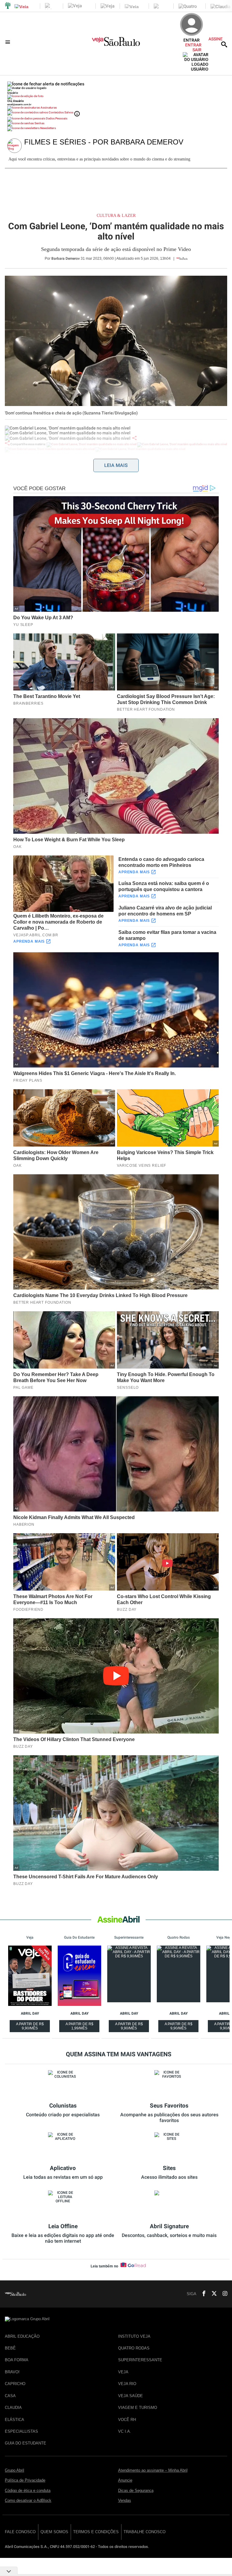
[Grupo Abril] (8, 6)
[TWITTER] (212, 2294)
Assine (216, 39)
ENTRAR (193, 45)
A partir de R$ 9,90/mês (31, 2027)
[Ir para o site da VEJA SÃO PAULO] (116, 44)
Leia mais (116, 465)
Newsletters (48, 128)
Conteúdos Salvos (61, 112)
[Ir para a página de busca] (224, 44)
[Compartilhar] (134, 438)
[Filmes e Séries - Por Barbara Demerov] (16, 146)
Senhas (39, 123)
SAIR (197, 50)
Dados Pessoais (56, 118)
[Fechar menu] (46, 84)
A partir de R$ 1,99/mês (80, 2027)
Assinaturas (48, 108)
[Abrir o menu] (9, 42)
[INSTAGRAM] (223, 2294)
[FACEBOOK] (202, 2294)
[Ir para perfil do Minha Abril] (116, 97)
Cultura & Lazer (116, 216)
